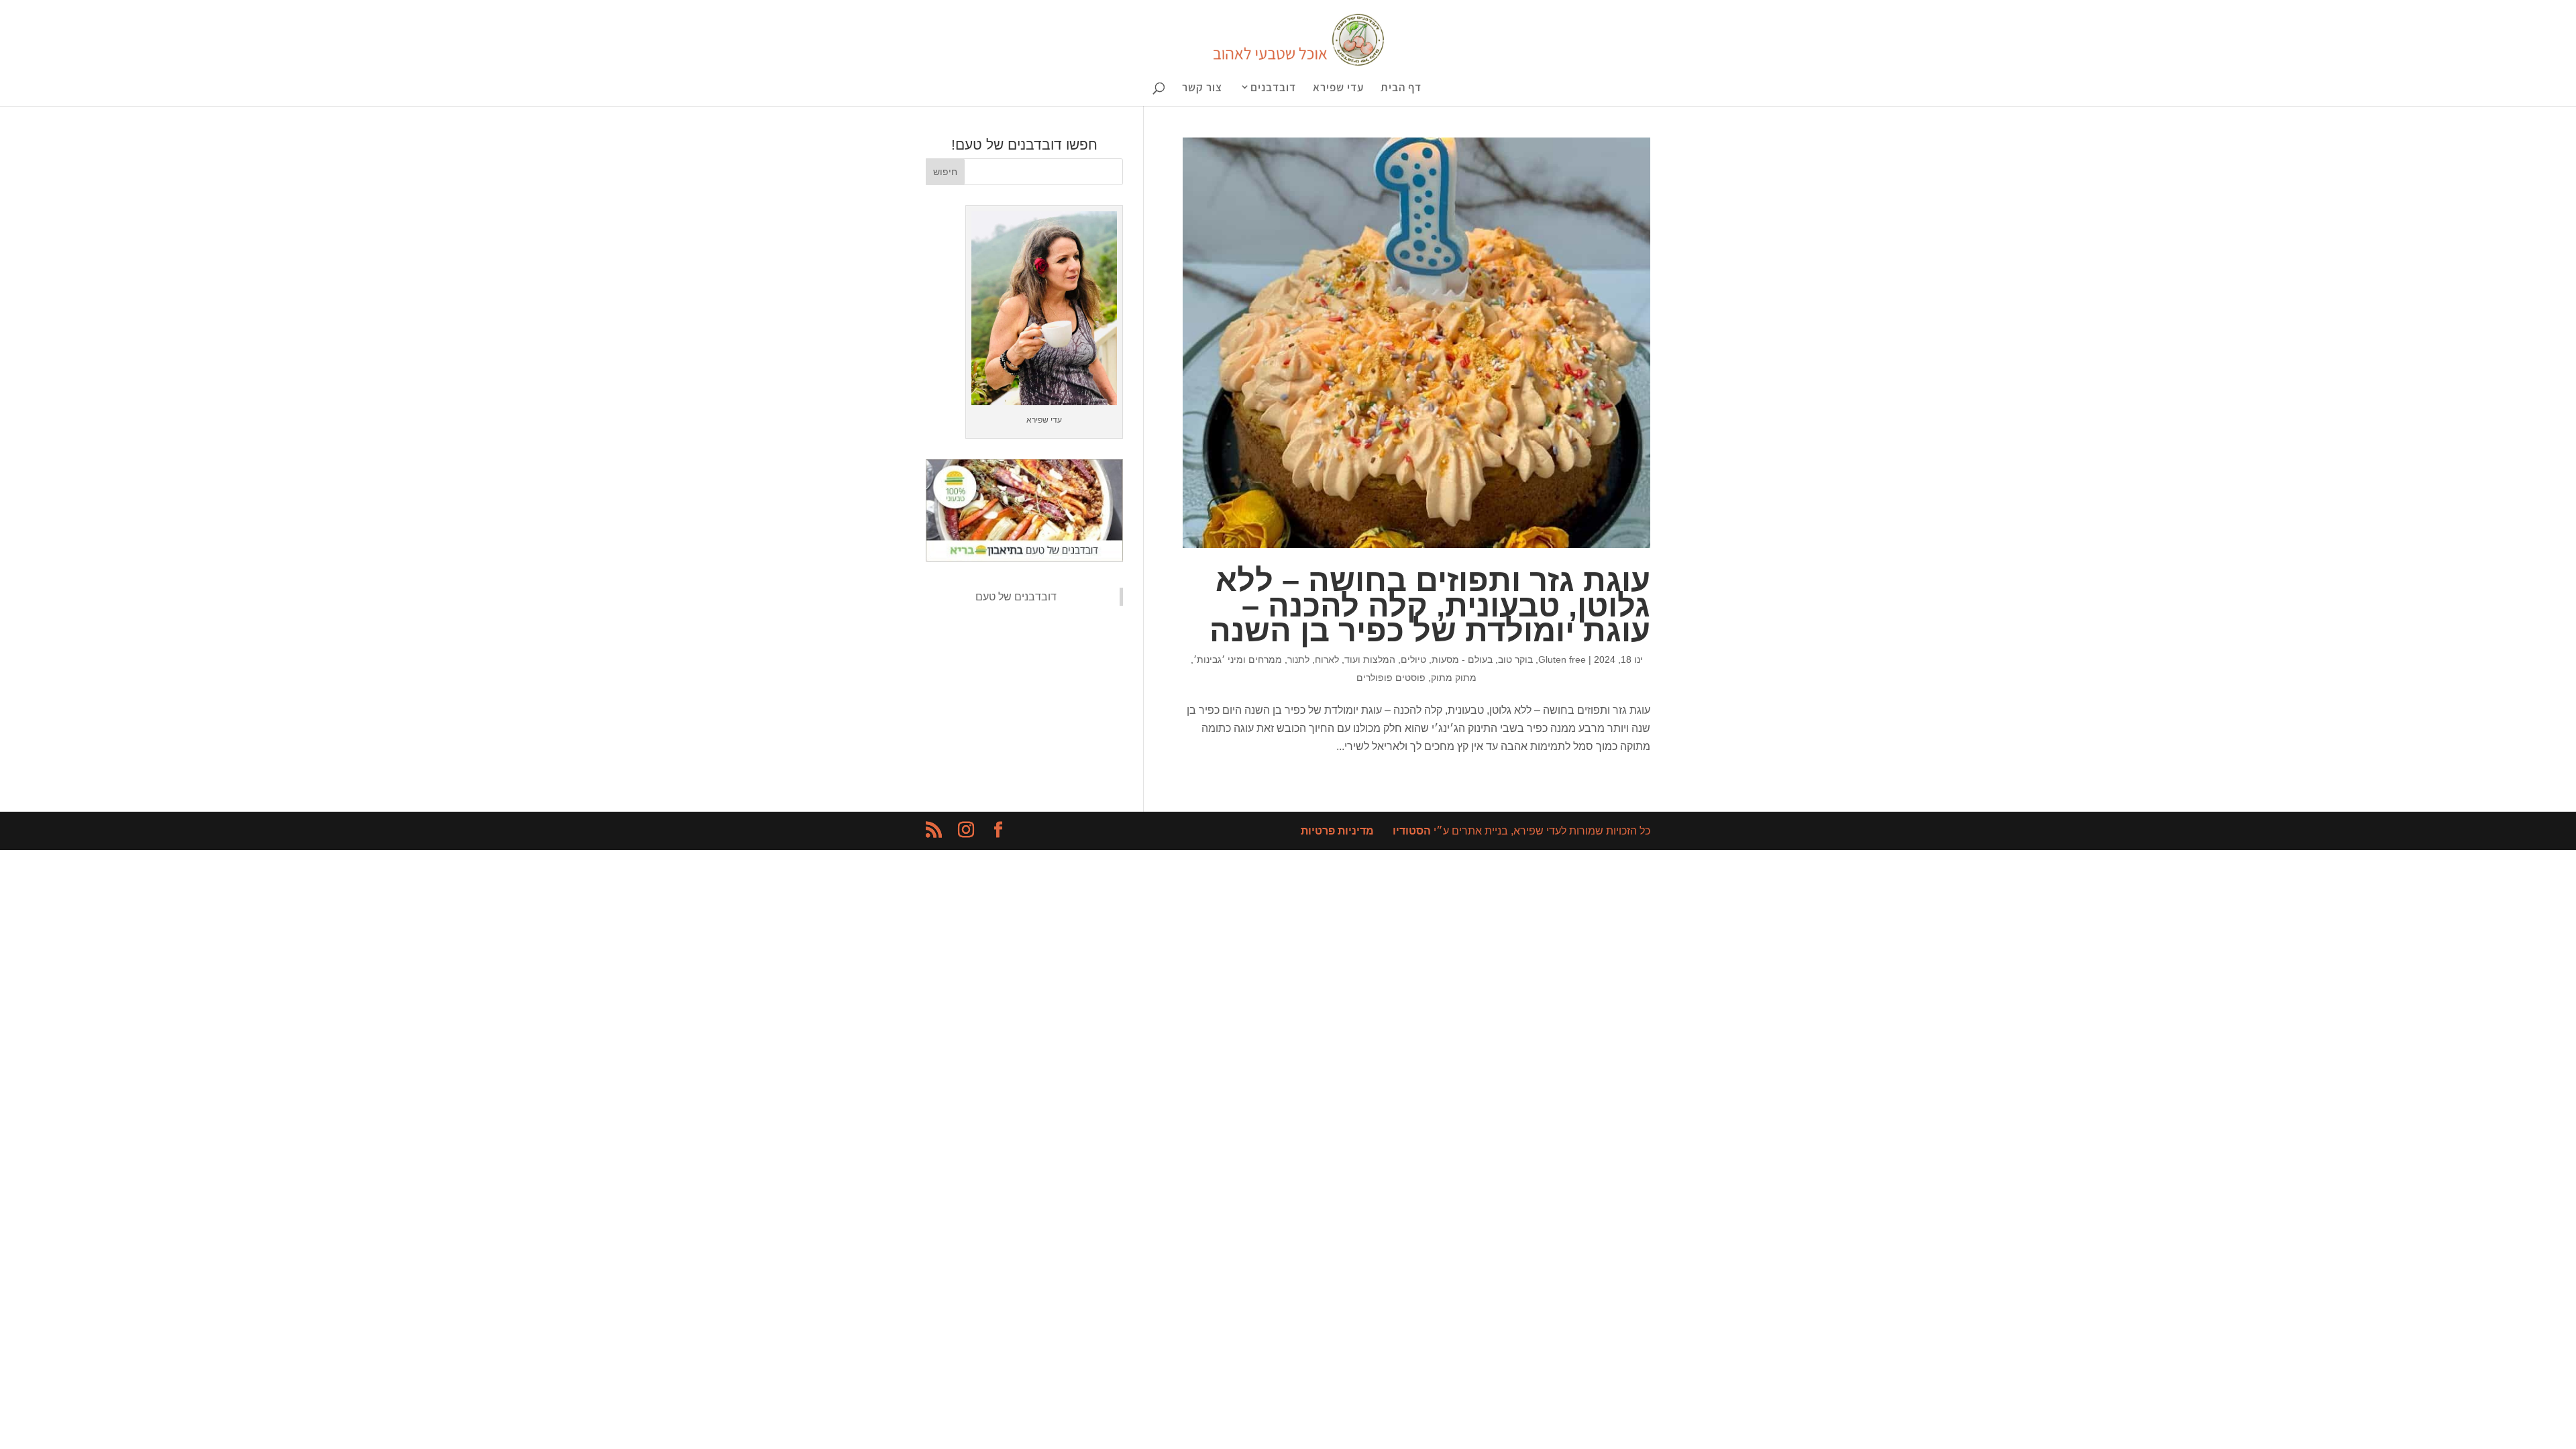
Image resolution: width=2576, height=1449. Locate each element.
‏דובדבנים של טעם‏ (1016, 597)
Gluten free (1562, 659)
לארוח (1327, 659)
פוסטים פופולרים (1391, 678)
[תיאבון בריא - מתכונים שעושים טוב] (1024, 558)
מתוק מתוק (1454, 678)
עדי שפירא (1338, 89)
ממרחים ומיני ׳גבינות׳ (1238, 659)
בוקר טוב (1515, 659)
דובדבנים (1273, 88)
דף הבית (1401, 89)
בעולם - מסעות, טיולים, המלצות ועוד (1418, 659)
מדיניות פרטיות (1337, 831)
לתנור (1298, 659)
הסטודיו (1412, 831)
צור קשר (1202, 89)
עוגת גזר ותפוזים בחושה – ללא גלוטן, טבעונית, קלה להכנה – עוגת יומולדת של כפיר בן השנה (1430, 605)
